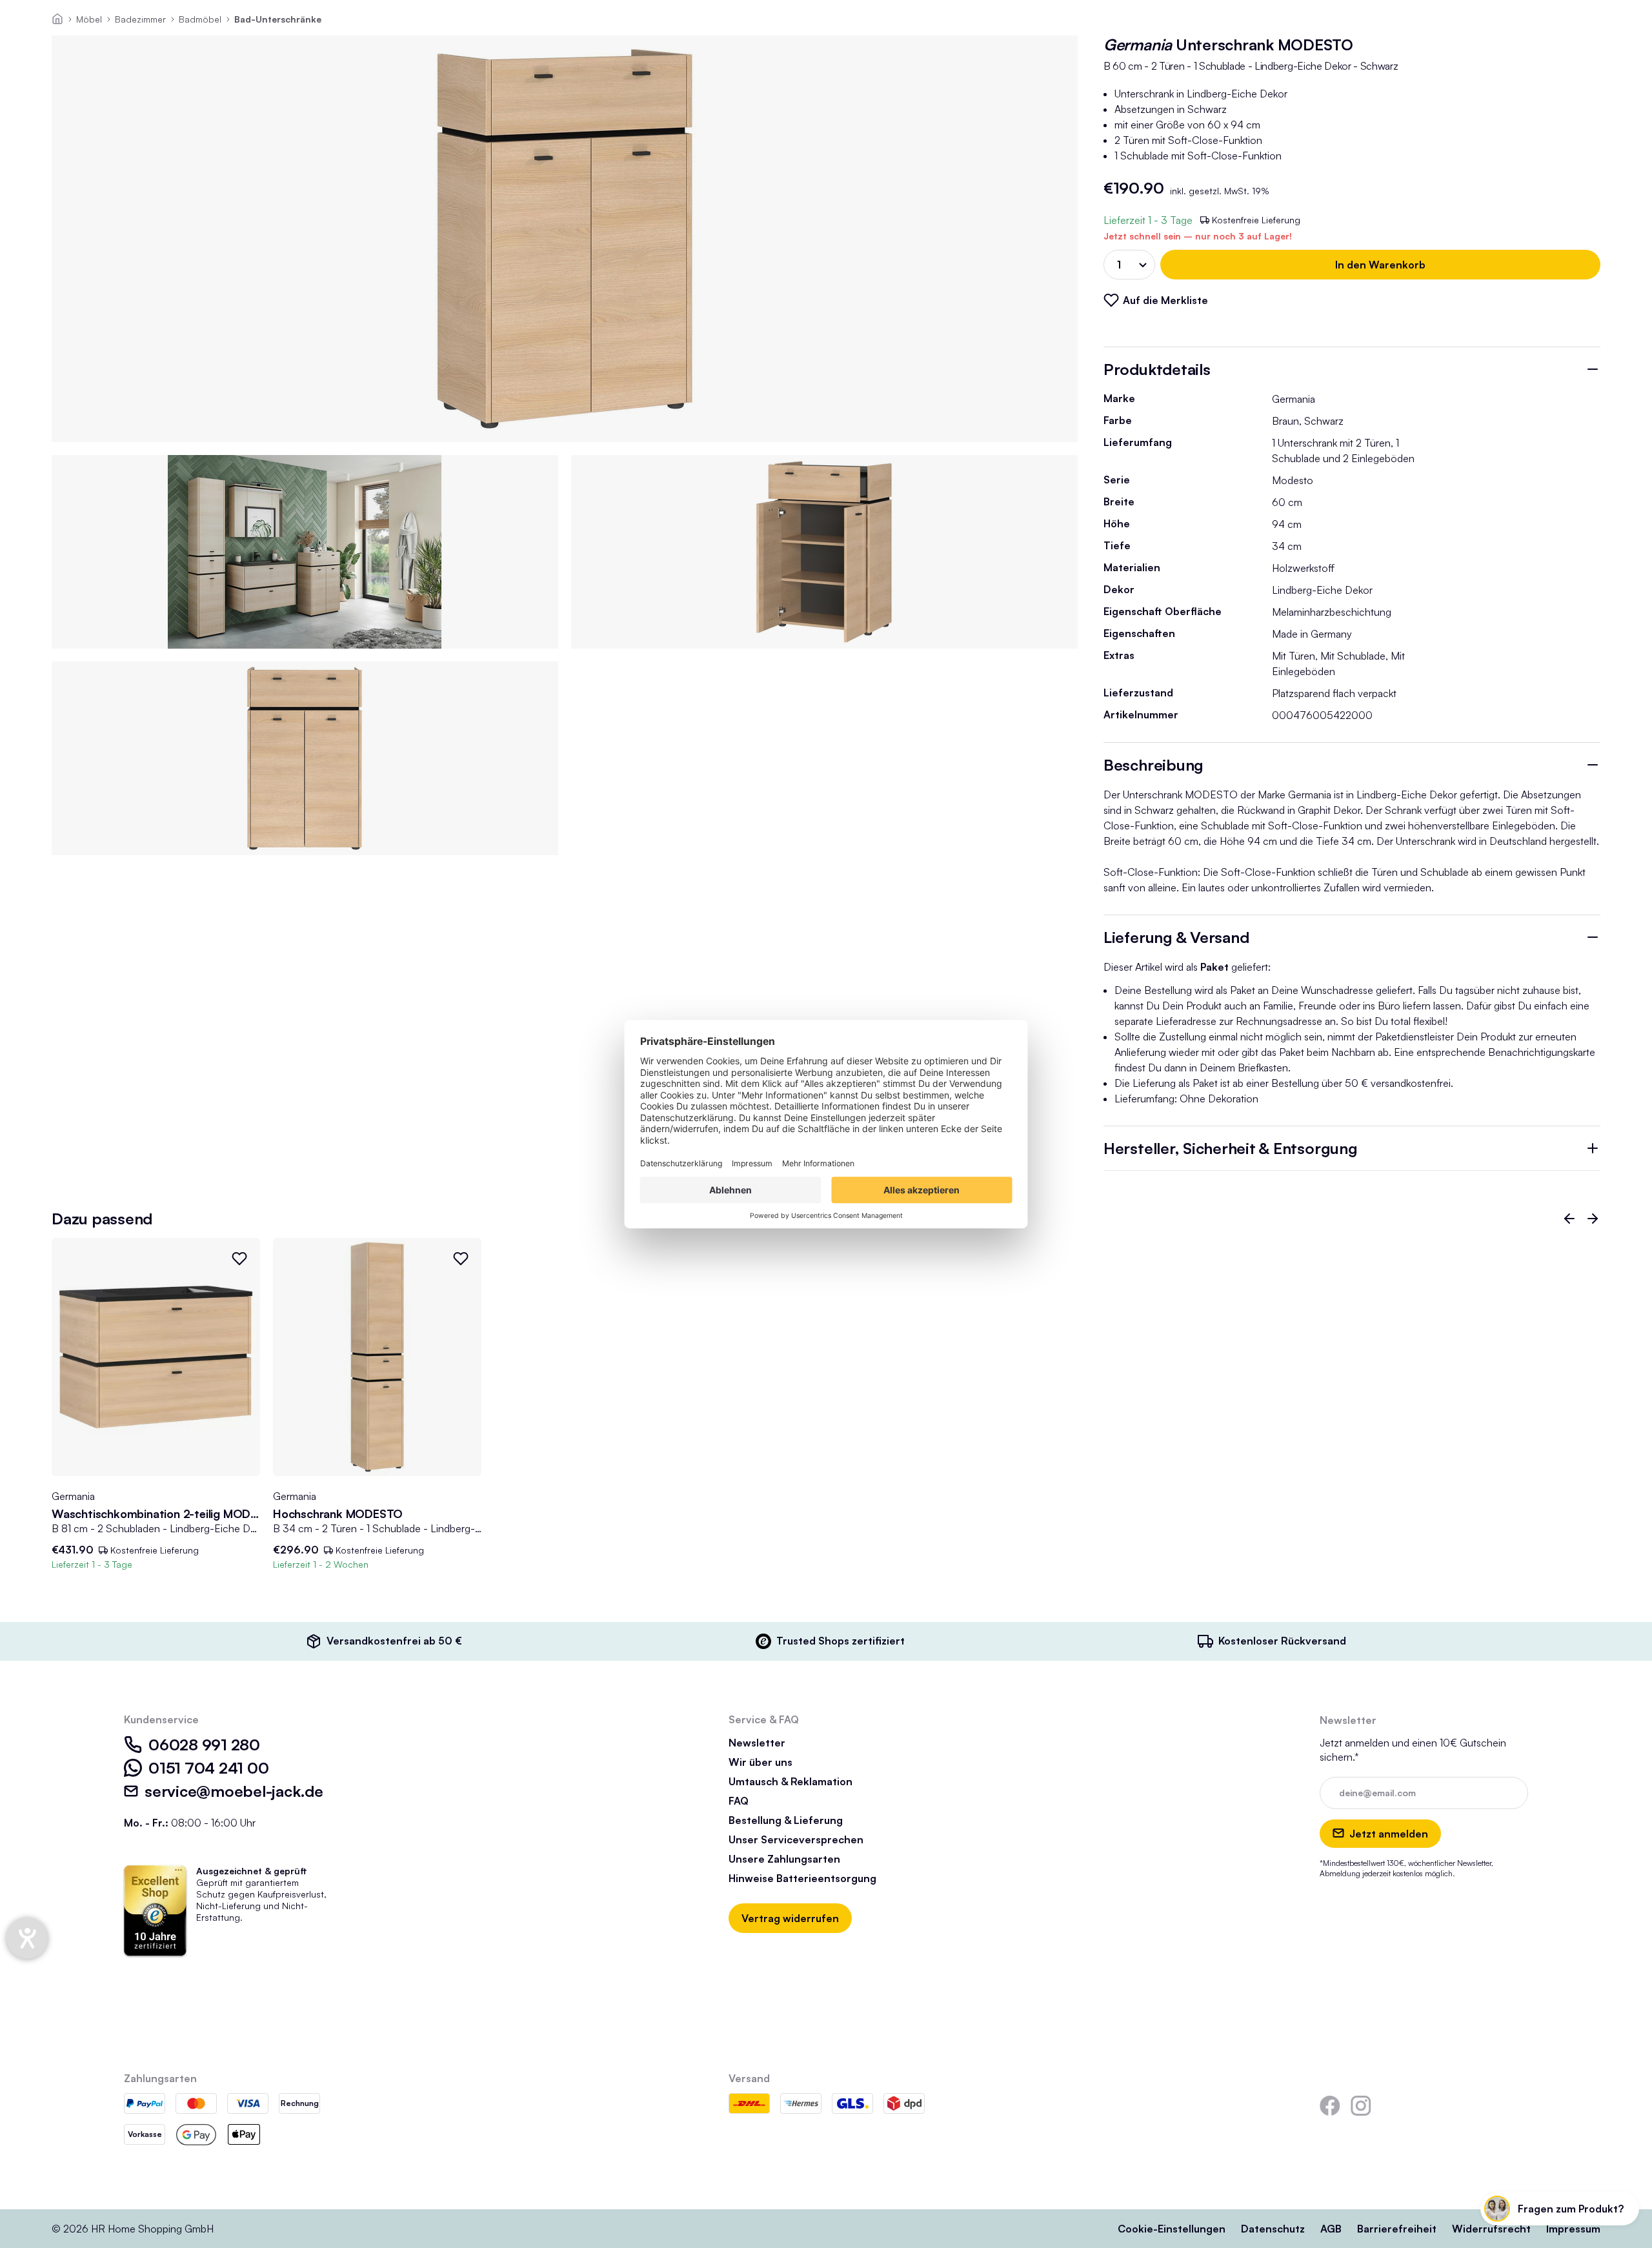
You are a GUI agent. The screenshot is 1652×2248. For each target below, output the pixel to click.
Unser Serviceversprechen (796, 1839)
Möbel (89, 19)
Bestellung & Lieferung (786, 1820)
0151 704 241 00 (208, 1768)
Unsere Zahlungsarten (784, 1859)
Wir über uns (761, 1762)
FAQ (739, 1801)
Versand (749, 2078)
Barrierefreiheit (1397, 2229)
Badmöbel (200, 19)
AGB (1331, 2229)
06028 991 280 (204, 1745)
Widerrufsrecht (1491, 2229)
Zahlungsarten (160, 2078)
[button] (1569, 1219)
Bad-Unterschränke (278, 19)
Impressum (1573, 2229)
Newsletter (757, 1743)
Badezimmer (140, 19)
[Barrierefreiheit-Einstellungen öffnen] (27, 1938)
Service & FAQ (764, 1719)
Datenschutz (1273, 2229)
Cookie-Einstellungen (1172, 2229)
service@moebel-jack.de (234, 1791)
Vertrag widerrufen (790, 1918)
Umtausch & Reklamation (791, 1781)
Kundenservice (161, 1719)
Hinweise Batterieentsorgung (802, 1878)
